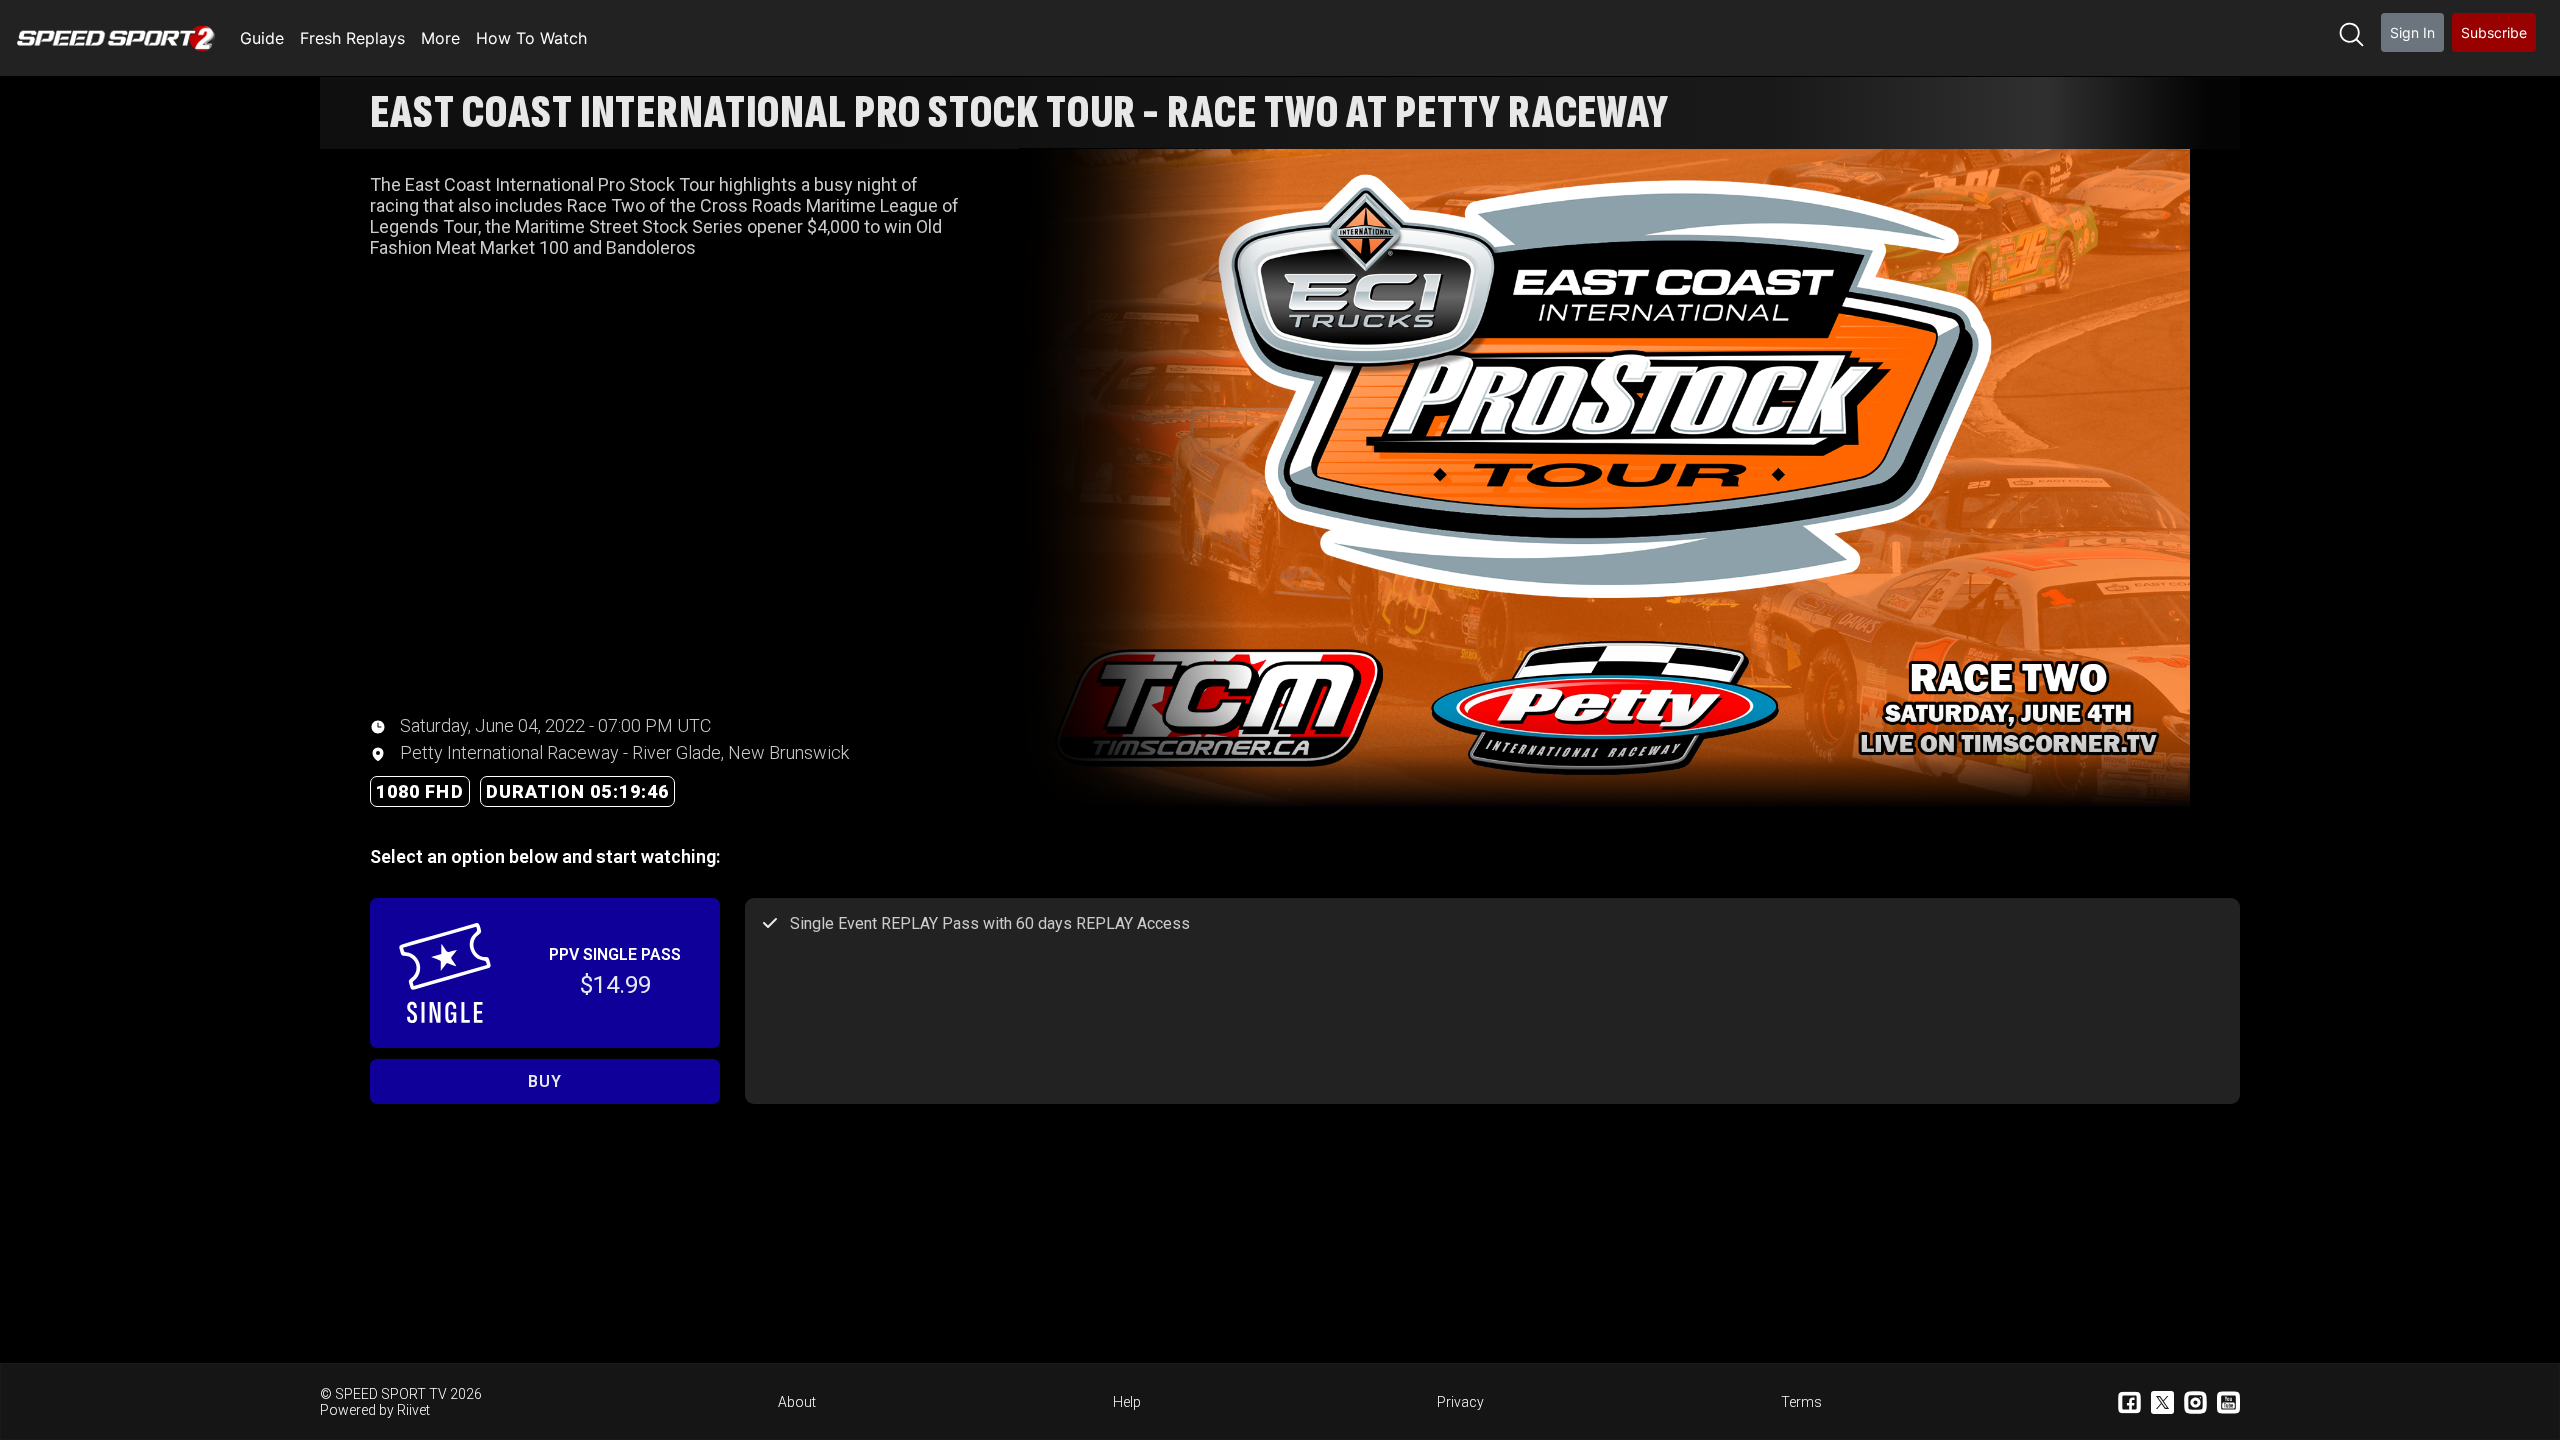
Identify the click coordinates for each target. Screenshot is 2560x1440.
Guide (262, 38)
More (440, 38)
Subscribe (2494, 32)
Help (1127, 1402)
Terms (1801, 1402)
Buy (544, 1081)
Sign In (2412, 32)
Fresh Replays (352, 38)
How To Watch (531, 38)
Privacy (1460, 1402)
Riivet (413, 1410)
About (797, 1402)
